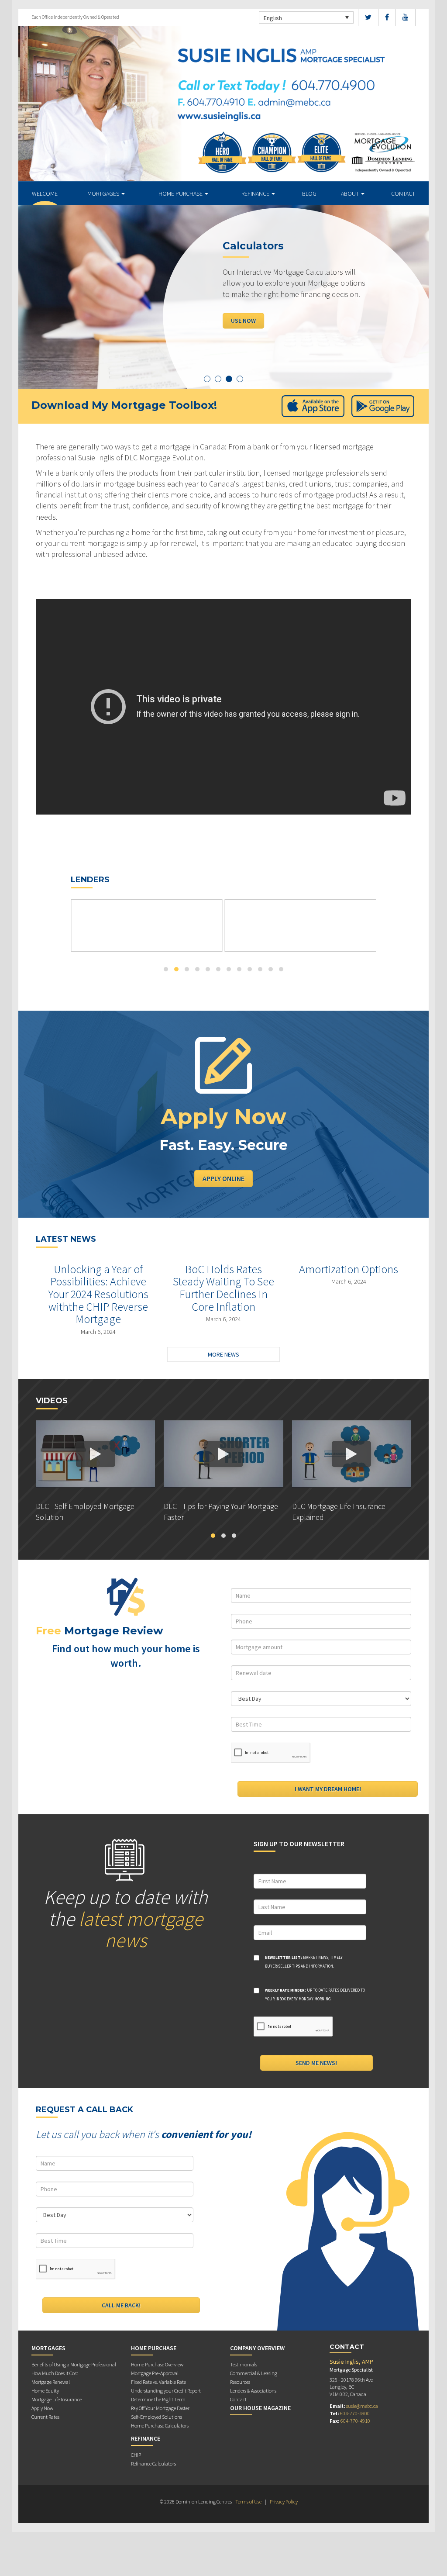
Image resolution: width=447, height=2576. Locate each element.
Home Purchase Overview (157, 2364)
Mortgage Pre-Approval (155, 2373)
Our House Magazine (260, 2408)
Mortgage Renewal (51, 2382)
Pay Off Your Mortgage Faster (160, 2408)
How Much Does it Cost (55, 2373)
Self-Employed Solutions (156, 2417)
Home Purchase (181, 193)
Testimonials (244, 2364)
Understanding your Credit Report (166, 2391)
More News (223, 1354)
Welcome (45, 193)
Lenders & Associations (253, 2391)
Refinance (256, 193)
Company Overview (257, 2348)
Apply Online (223, 1178)
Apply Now (42, 2408)
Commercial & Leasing (254, 2373)
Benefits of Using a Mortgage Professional (74, 2364)
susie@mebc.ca (362, 2406)
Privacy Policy (284, 2502)
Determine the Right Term (158, 2399)
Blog (309, 193)
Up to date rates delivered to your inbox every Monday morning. (315, 1994)
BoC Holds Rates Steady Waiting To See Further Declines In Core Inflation (223, 1288)
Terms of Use (248, 2502)
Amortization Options (349, 1269)
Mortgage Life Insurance (57, 2399)
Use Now (243, 320)
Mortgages (104, 193)
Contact (403, 193)
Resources (240, 2382)
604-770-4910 (355, 2421)
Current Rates (45, 2417)
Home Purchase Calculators (160, 2426)
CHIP (136, 2455)
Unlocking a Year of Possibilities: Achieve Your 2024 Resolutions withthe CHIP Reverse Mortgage (98, 1294)
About (351, 193)
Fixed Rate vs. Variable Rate (158, 2382)
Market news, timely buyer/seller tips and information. (304, 1962)
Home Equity (45, 2391)
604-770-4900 (355, 2413)
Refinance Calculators (153, 2464)
